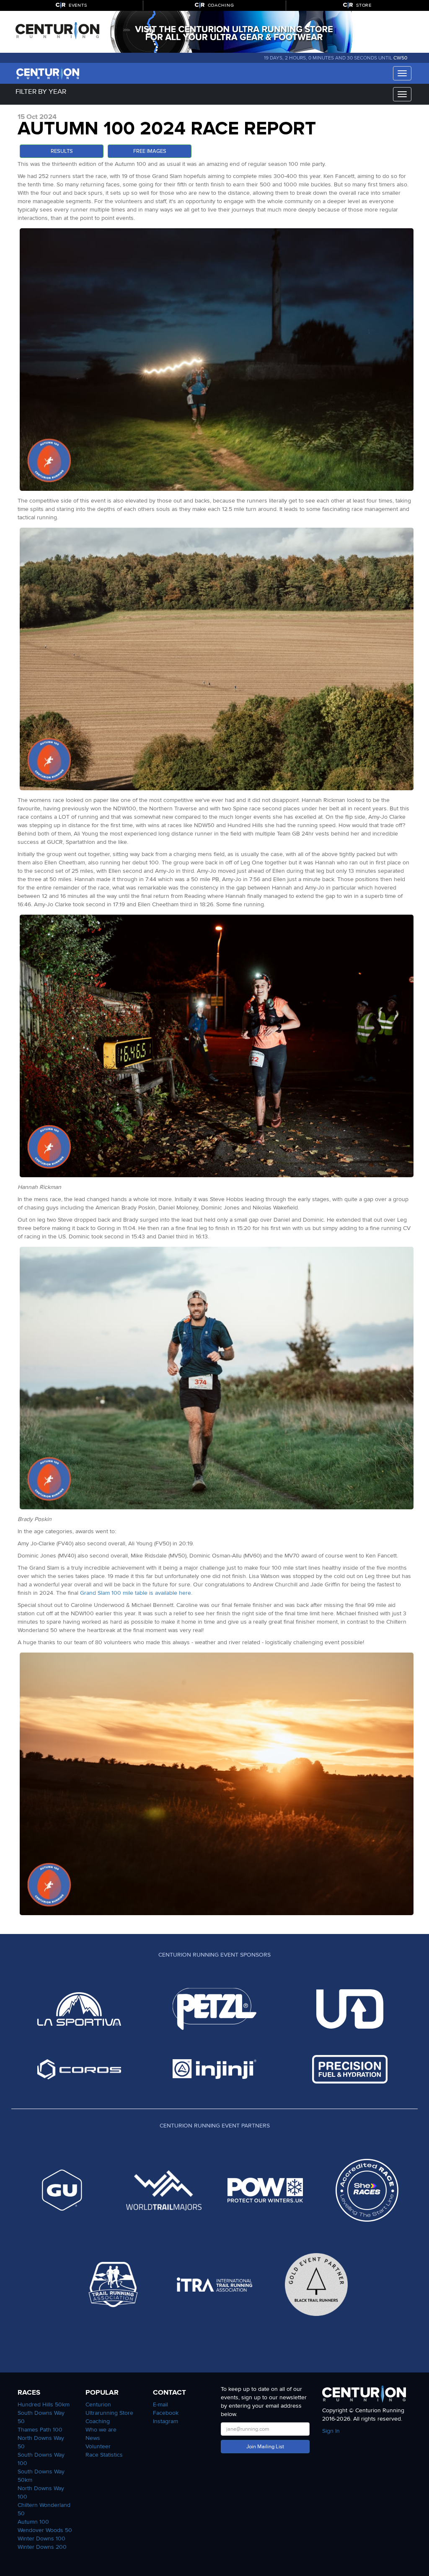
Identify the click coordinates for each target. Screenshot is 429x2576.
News (93, 2438)
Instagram (165, 2421)
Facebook (166, 2413)
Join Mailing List (265, 2447)
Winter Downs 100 (41, 2539)
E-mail (160, 2405)
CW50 (400, 58)
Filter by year (41, 92)
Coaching (98, 2421)
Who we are (101, 2430)
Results (62, 151)
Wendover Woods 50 (45, 2530)
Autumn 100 (33, 2522)
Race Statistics (104, 2455)
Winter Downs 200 (42, 2547)
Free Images (150, 151)
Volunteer (98, 2446)
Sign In (331, 2431)
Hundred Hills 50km (44, 2405)
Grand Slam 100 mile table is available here (136, 1593)
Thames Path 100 (40, 2430)
